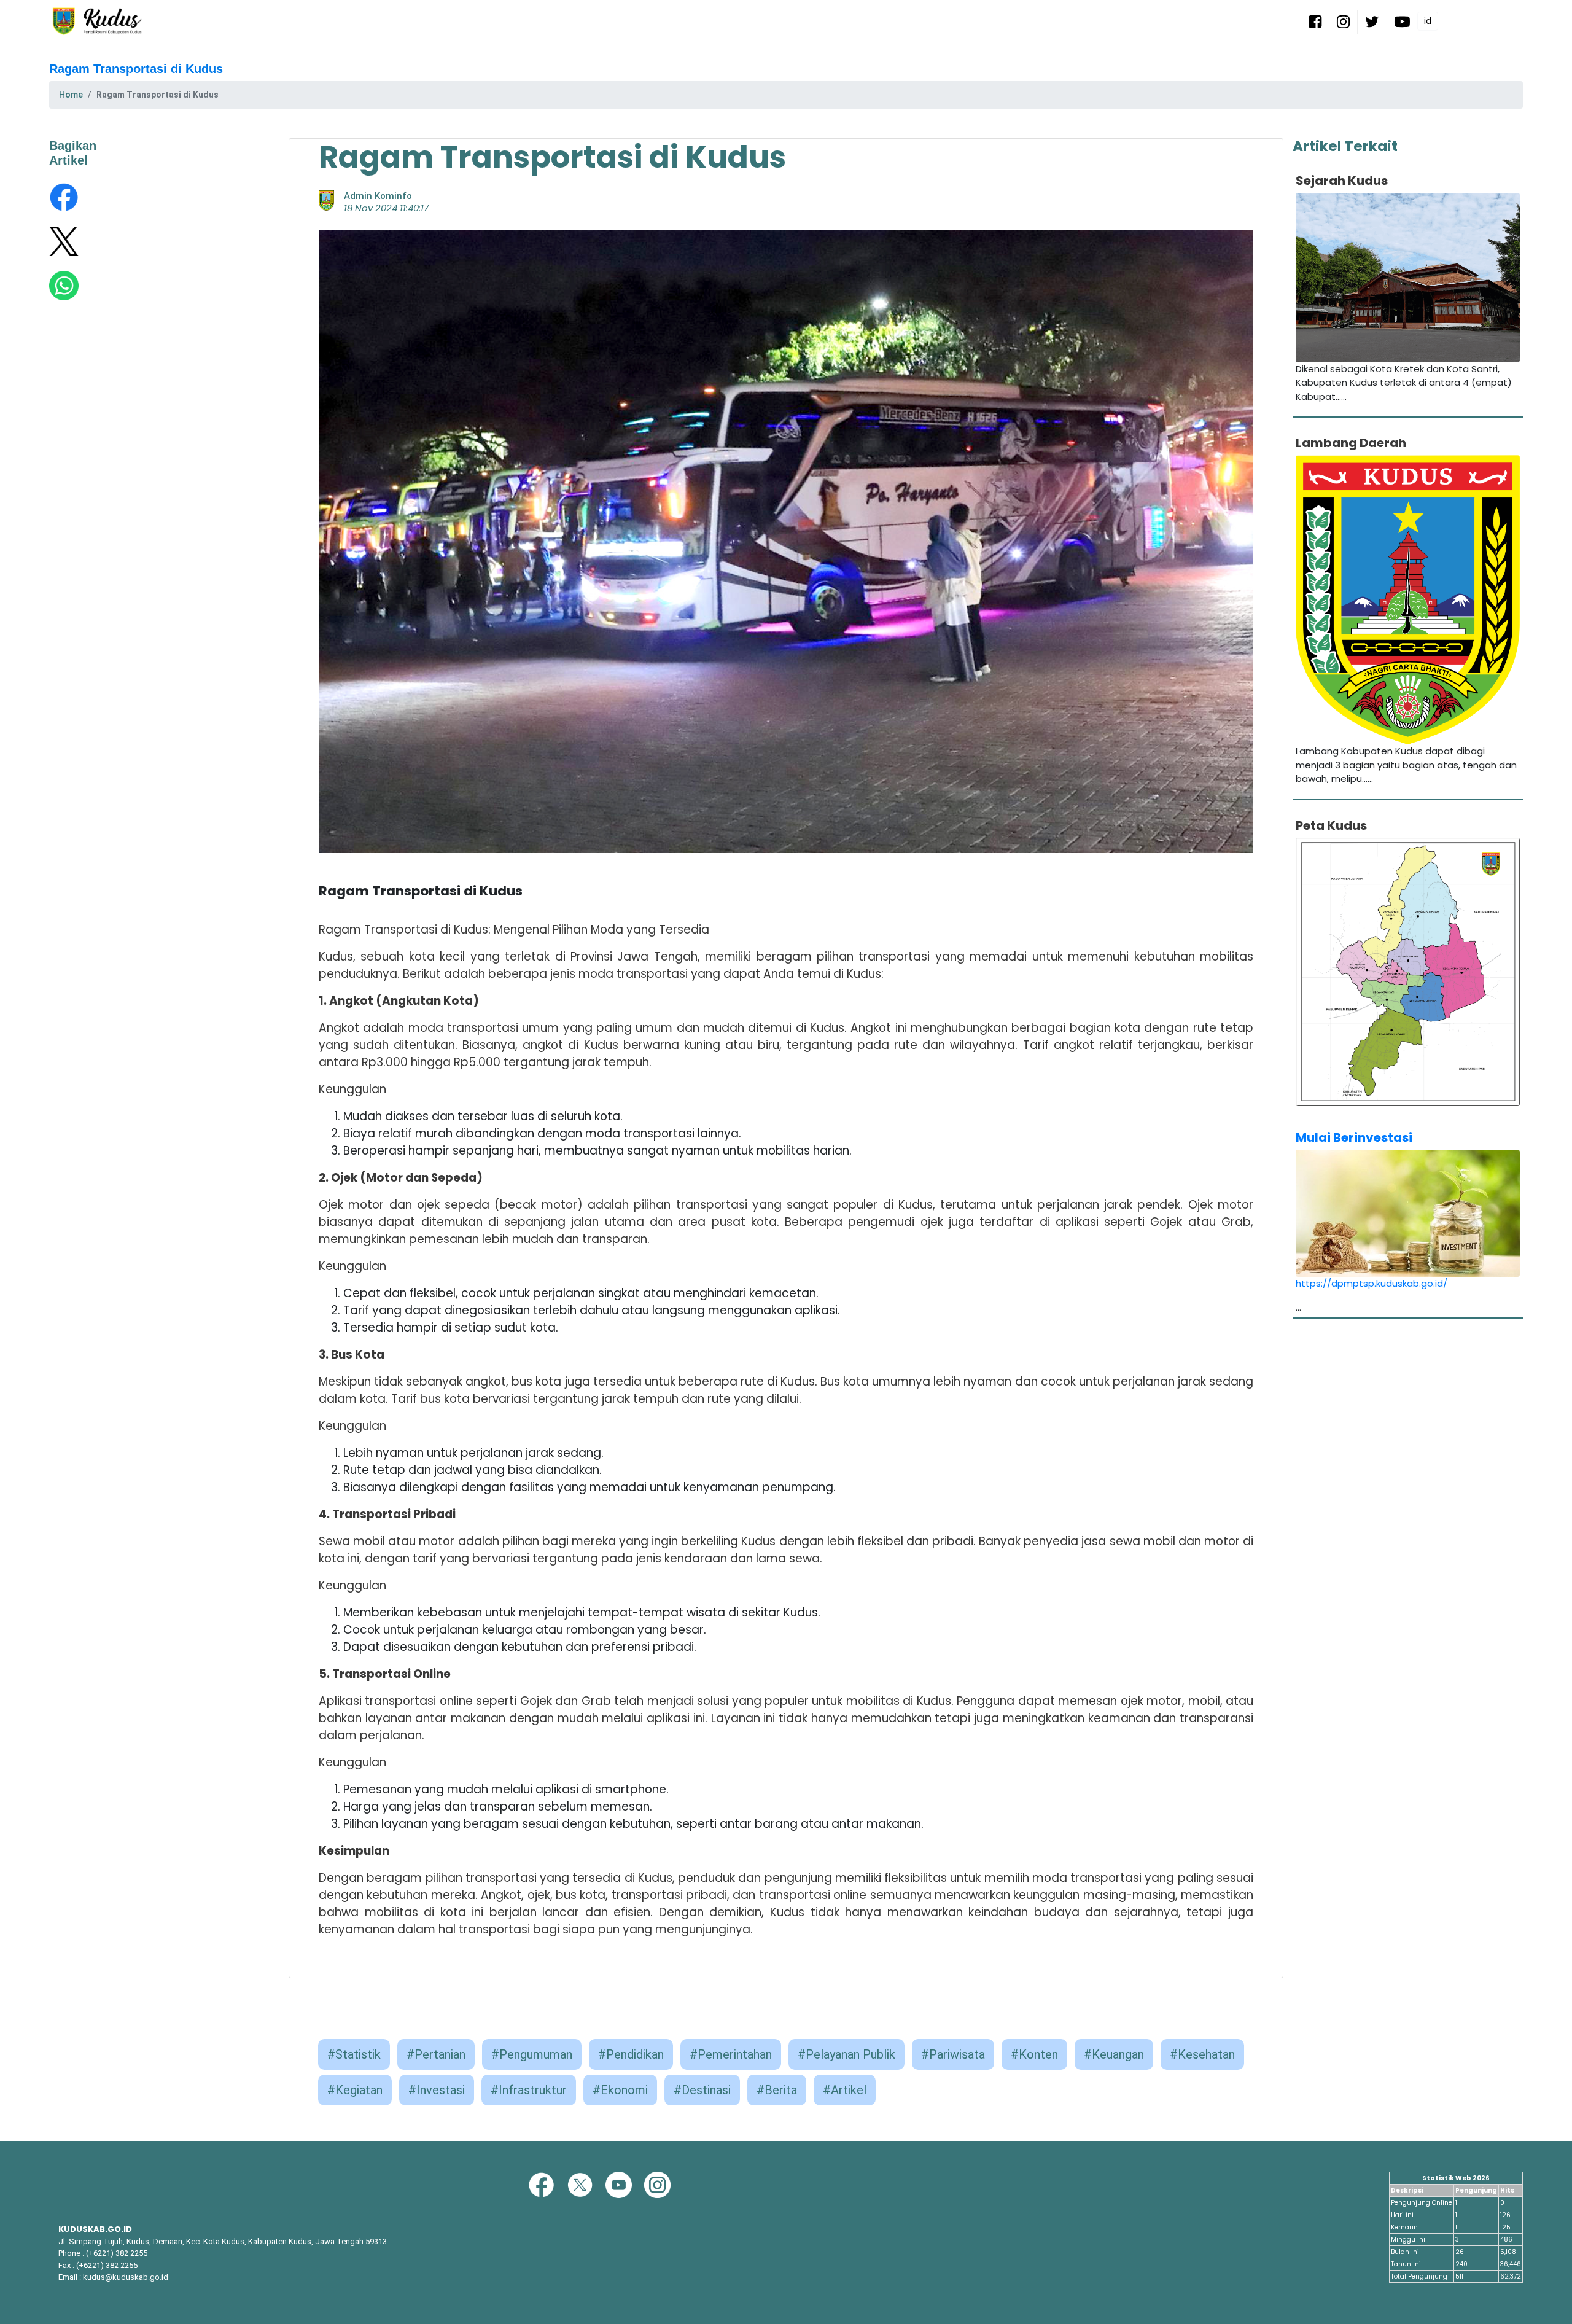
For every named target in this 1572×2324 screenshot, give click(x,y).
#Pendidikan (631, 2054)
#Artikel (845, 2090)
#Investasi (437, 2090)
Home (71, 95)
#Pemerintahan (731, 2054)
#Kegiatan (355, 2090)
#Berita (777, 2090)
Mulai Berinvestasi (1354, 1137)
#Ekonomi (620, 2090)
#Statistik (354, 2054)
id (1428, 21)
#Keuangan (1114, 2054)
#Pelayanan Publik (846, 2054)
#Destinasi (702, 2090)
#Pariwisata (953, 2054)
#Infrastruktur (529, 2090)
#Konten (1034, 2054)
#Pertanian (436, 2054)
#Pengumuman (532, 2054)
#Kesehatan (1202, 2054)
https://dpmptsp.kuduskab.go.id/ (1372, 1283)
